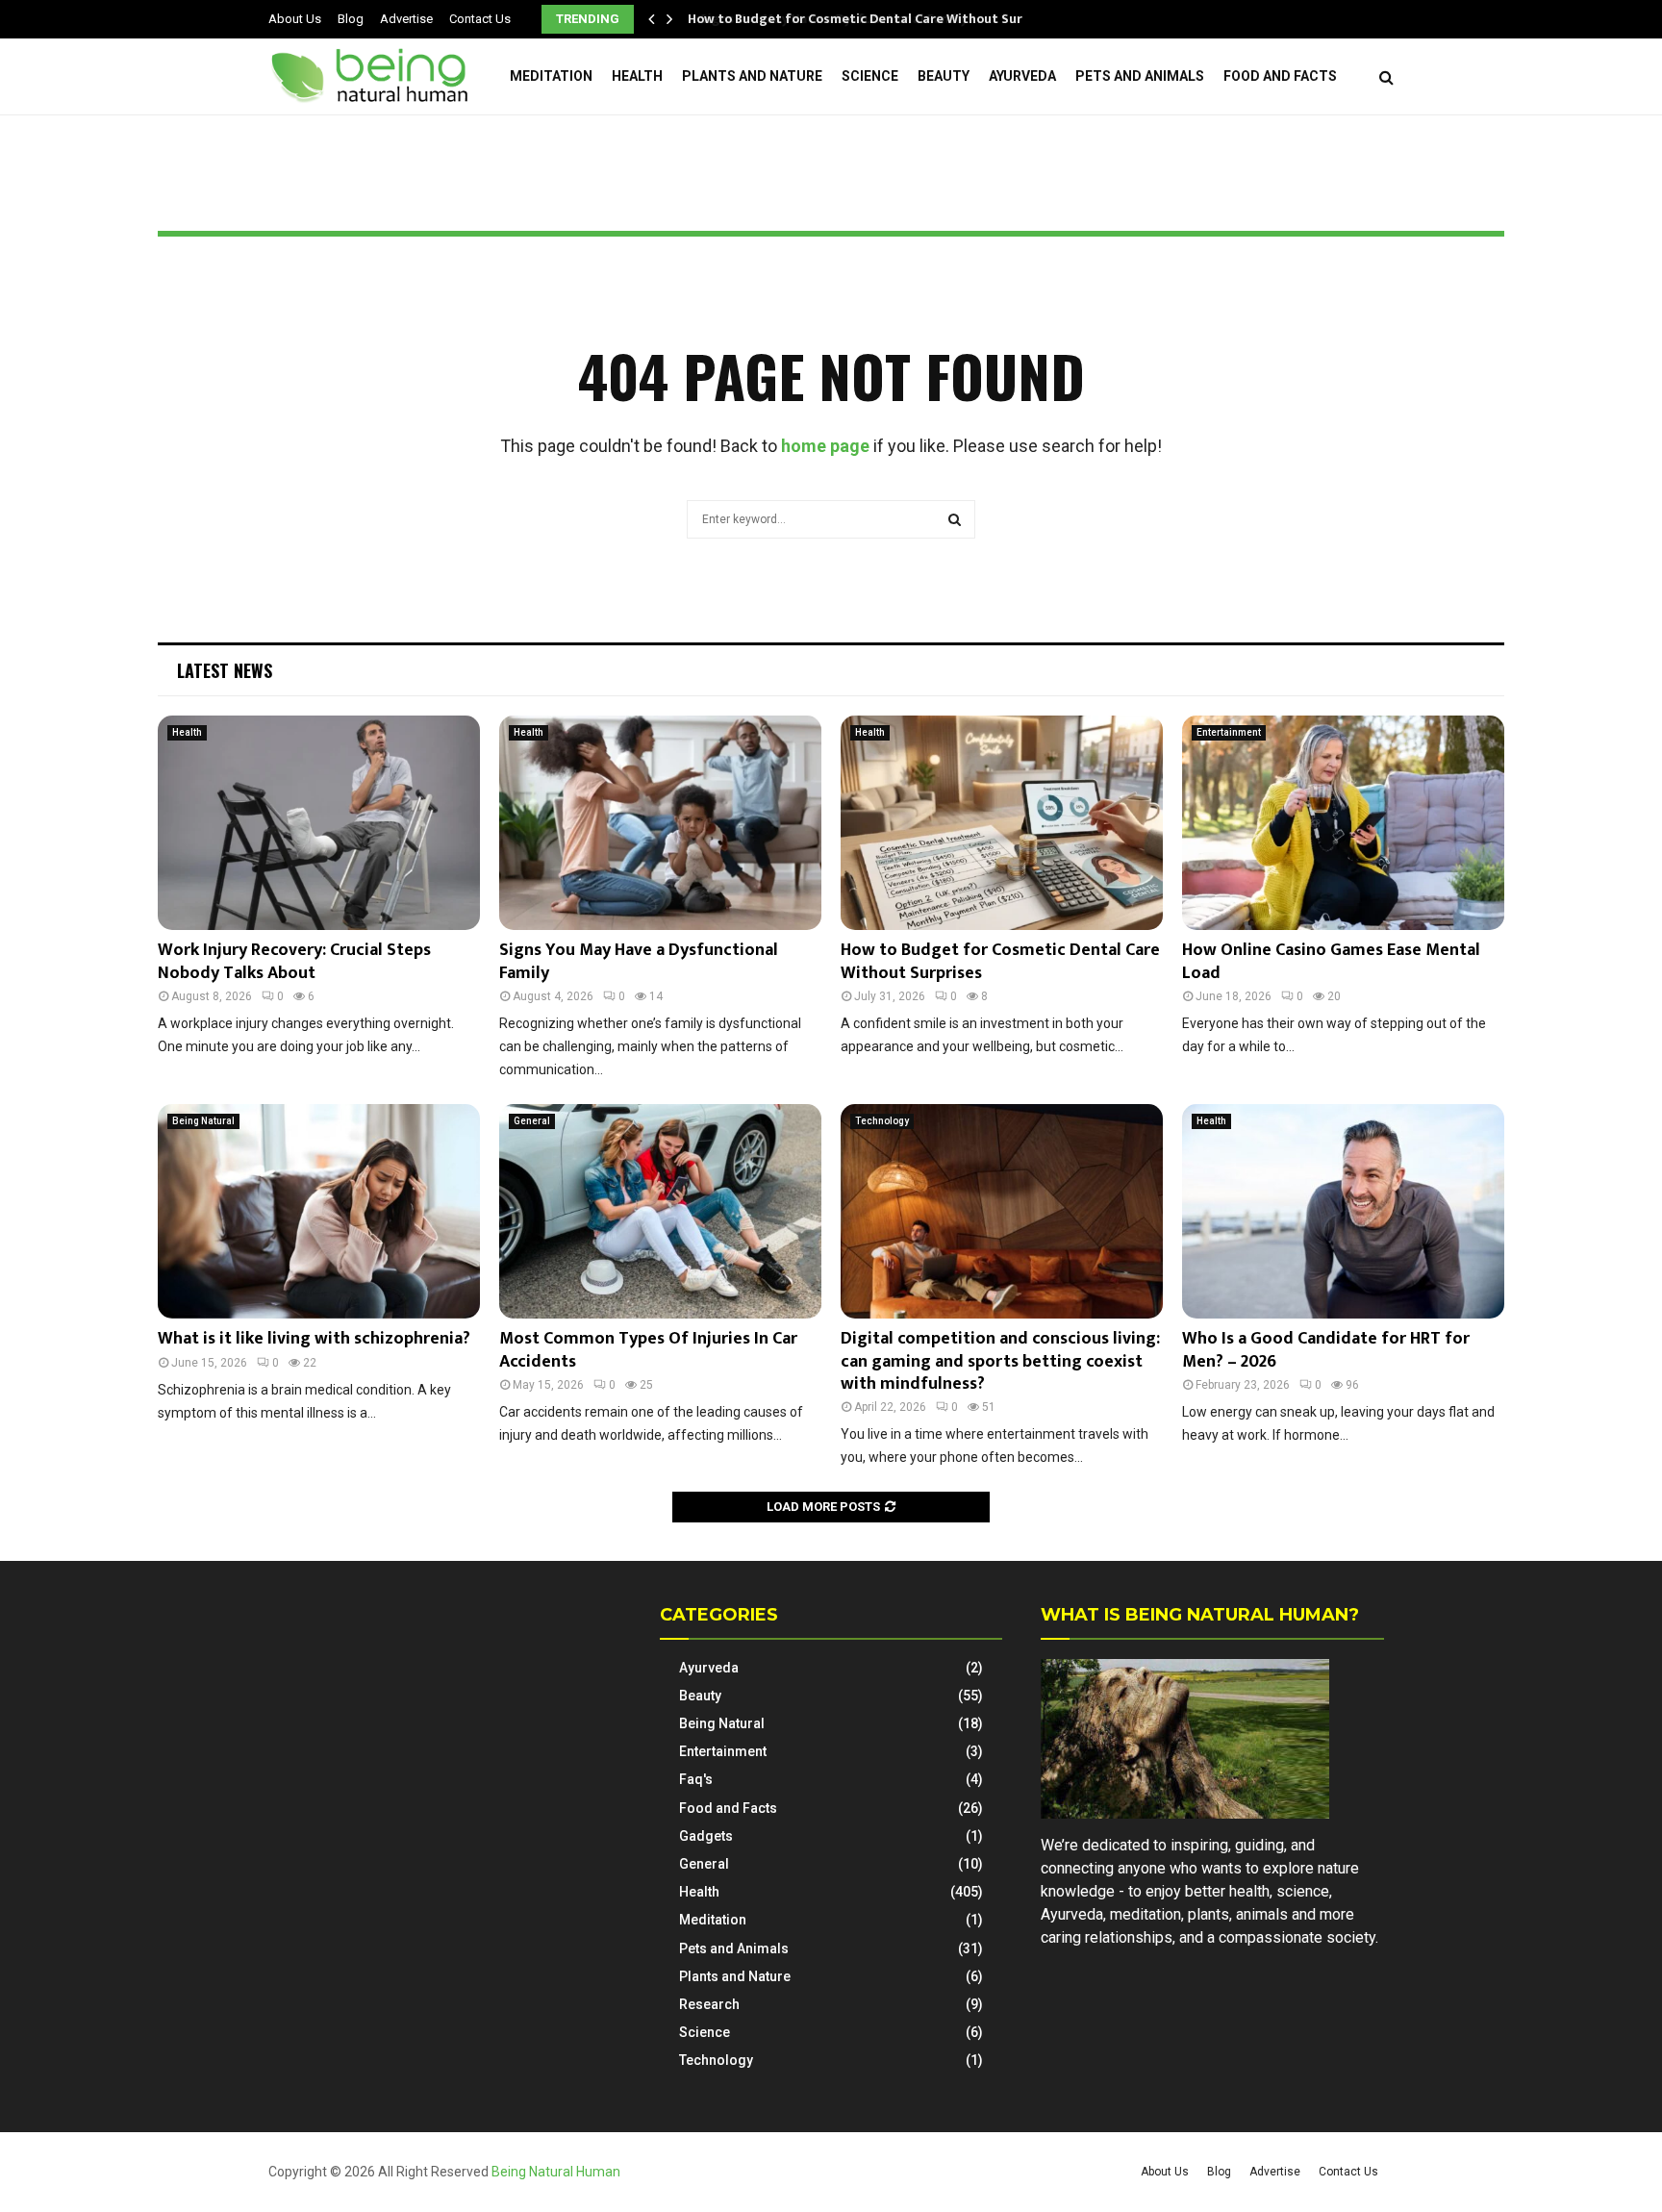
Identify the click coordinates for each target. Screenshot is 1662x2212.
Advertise (406, 19)
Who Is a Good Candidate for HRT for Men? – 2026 (1326, 1350)
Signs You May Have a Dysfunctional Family (639, 961)
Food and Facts (1280, 76)
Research (709, 2004)
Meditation (551, 76)
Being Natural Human (556, 2172)
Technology (882, 1121)
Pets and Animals (1140, 76)
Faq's (696, 1779)
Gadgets (706, 1836)
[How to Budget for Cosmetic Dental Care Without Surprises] (1002, 823)
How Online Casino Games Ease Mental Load (1331, 961)
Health (637, 76)
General (532, 1121)
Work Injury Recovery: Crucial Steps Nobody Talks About (294, 961)
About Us (295, 19)
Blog (351, 19)
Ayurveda (1022, 76)
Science (870, 76)
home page (825, 446)
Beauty (944, 76)
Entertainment (1229, 732)
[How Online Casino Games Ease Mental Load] (1343, 823)
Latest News (225, 670)
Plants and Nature (752, 76)
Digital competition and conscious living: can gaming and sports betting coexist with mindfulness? (1000, 1361)
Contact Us (480, 19)
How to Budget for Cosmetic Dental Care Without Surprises (873, 19)
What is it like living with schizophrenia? (314, 1339)
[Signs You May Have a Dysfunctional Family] (660, 823)
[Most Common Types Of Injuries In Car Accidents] (660, 1211)
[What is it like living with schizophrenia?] (319, 1211)
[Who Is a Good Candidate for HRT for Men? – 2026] (1343, 1211)
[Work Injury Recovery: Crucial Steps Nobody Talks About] (319, 823)
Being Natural (203, 1121)
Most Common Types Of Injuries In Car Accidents (648, 1350)
